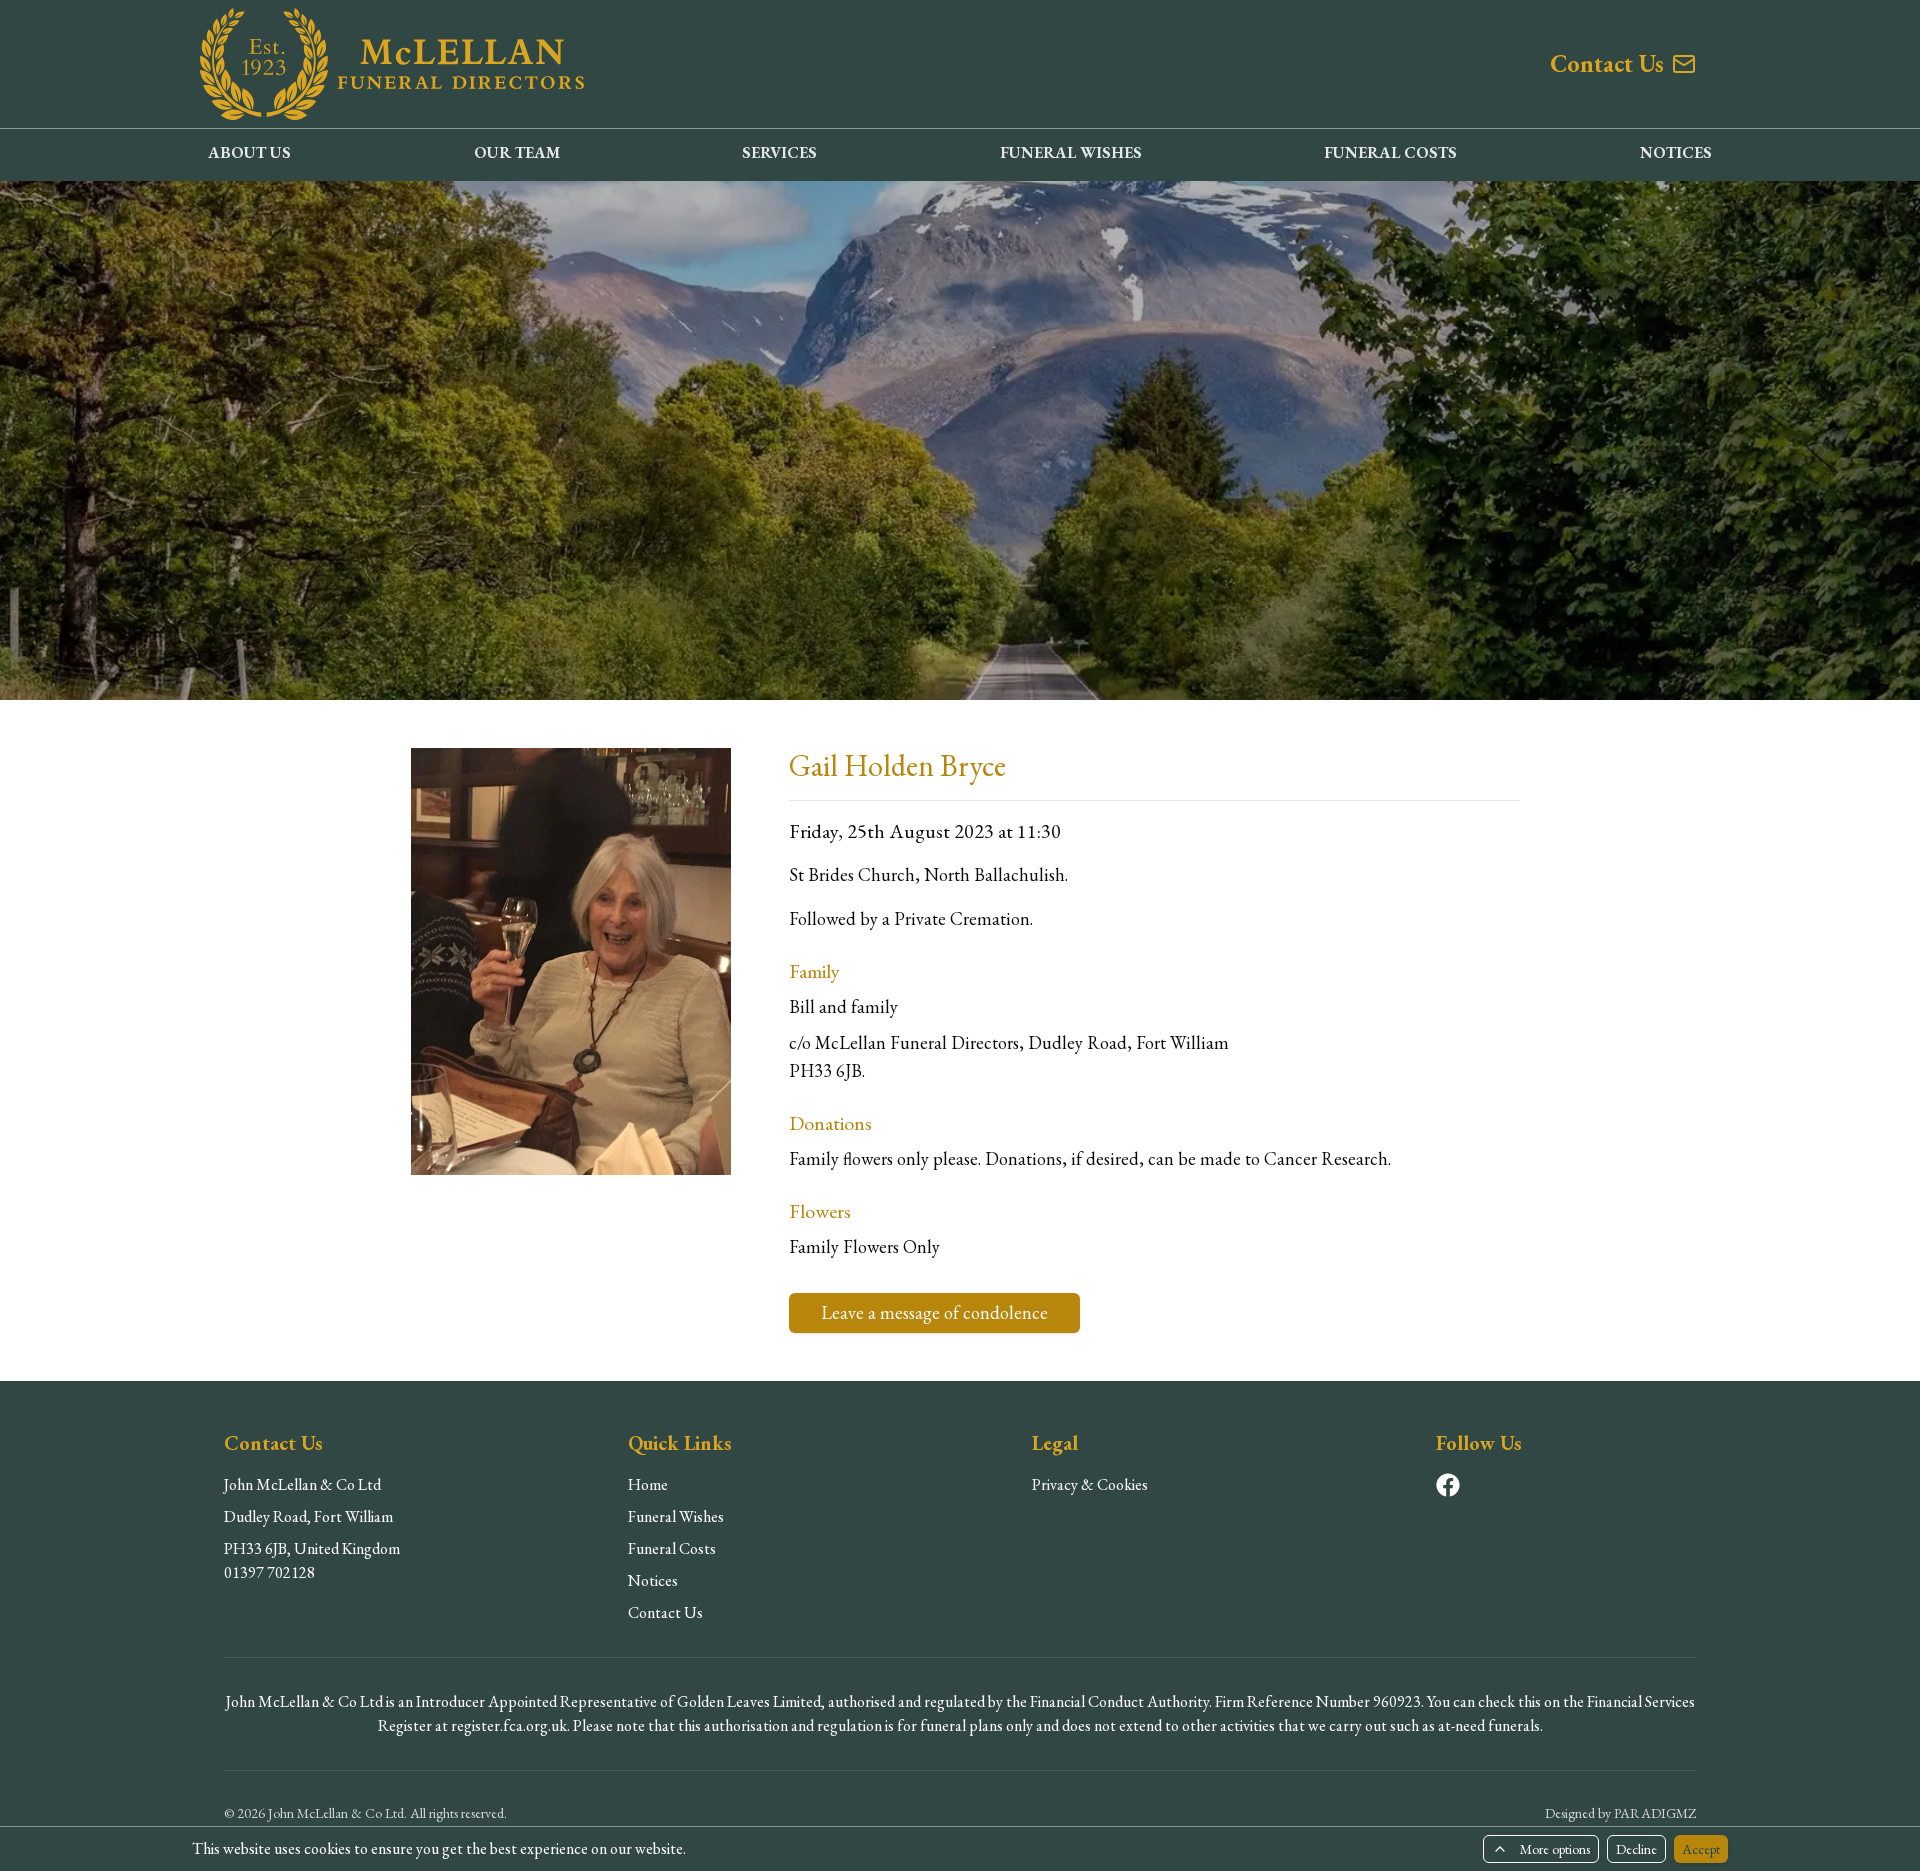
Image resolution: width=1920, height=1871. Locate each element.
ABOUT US (249, 152)
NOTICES (1676, 152)
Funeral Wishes (676, 1516)
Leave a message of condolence (934, 1312)
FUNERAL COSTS (1390, 152)
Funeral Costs (672, 1548)
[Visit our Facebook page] (1448, 1485)
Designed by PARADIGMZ (1620, 1813)
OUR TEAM (517, 152)
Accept (1701, 1849)
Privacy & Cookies (1090, 1484)
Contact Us (665, 1612)
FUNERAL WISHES (1071, 152)
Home (648, 1484)
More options (1555, 1849)
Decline (1636, 1849)
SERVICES (779, 152)
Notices (653, 1580)
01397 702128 (269, 1572)
